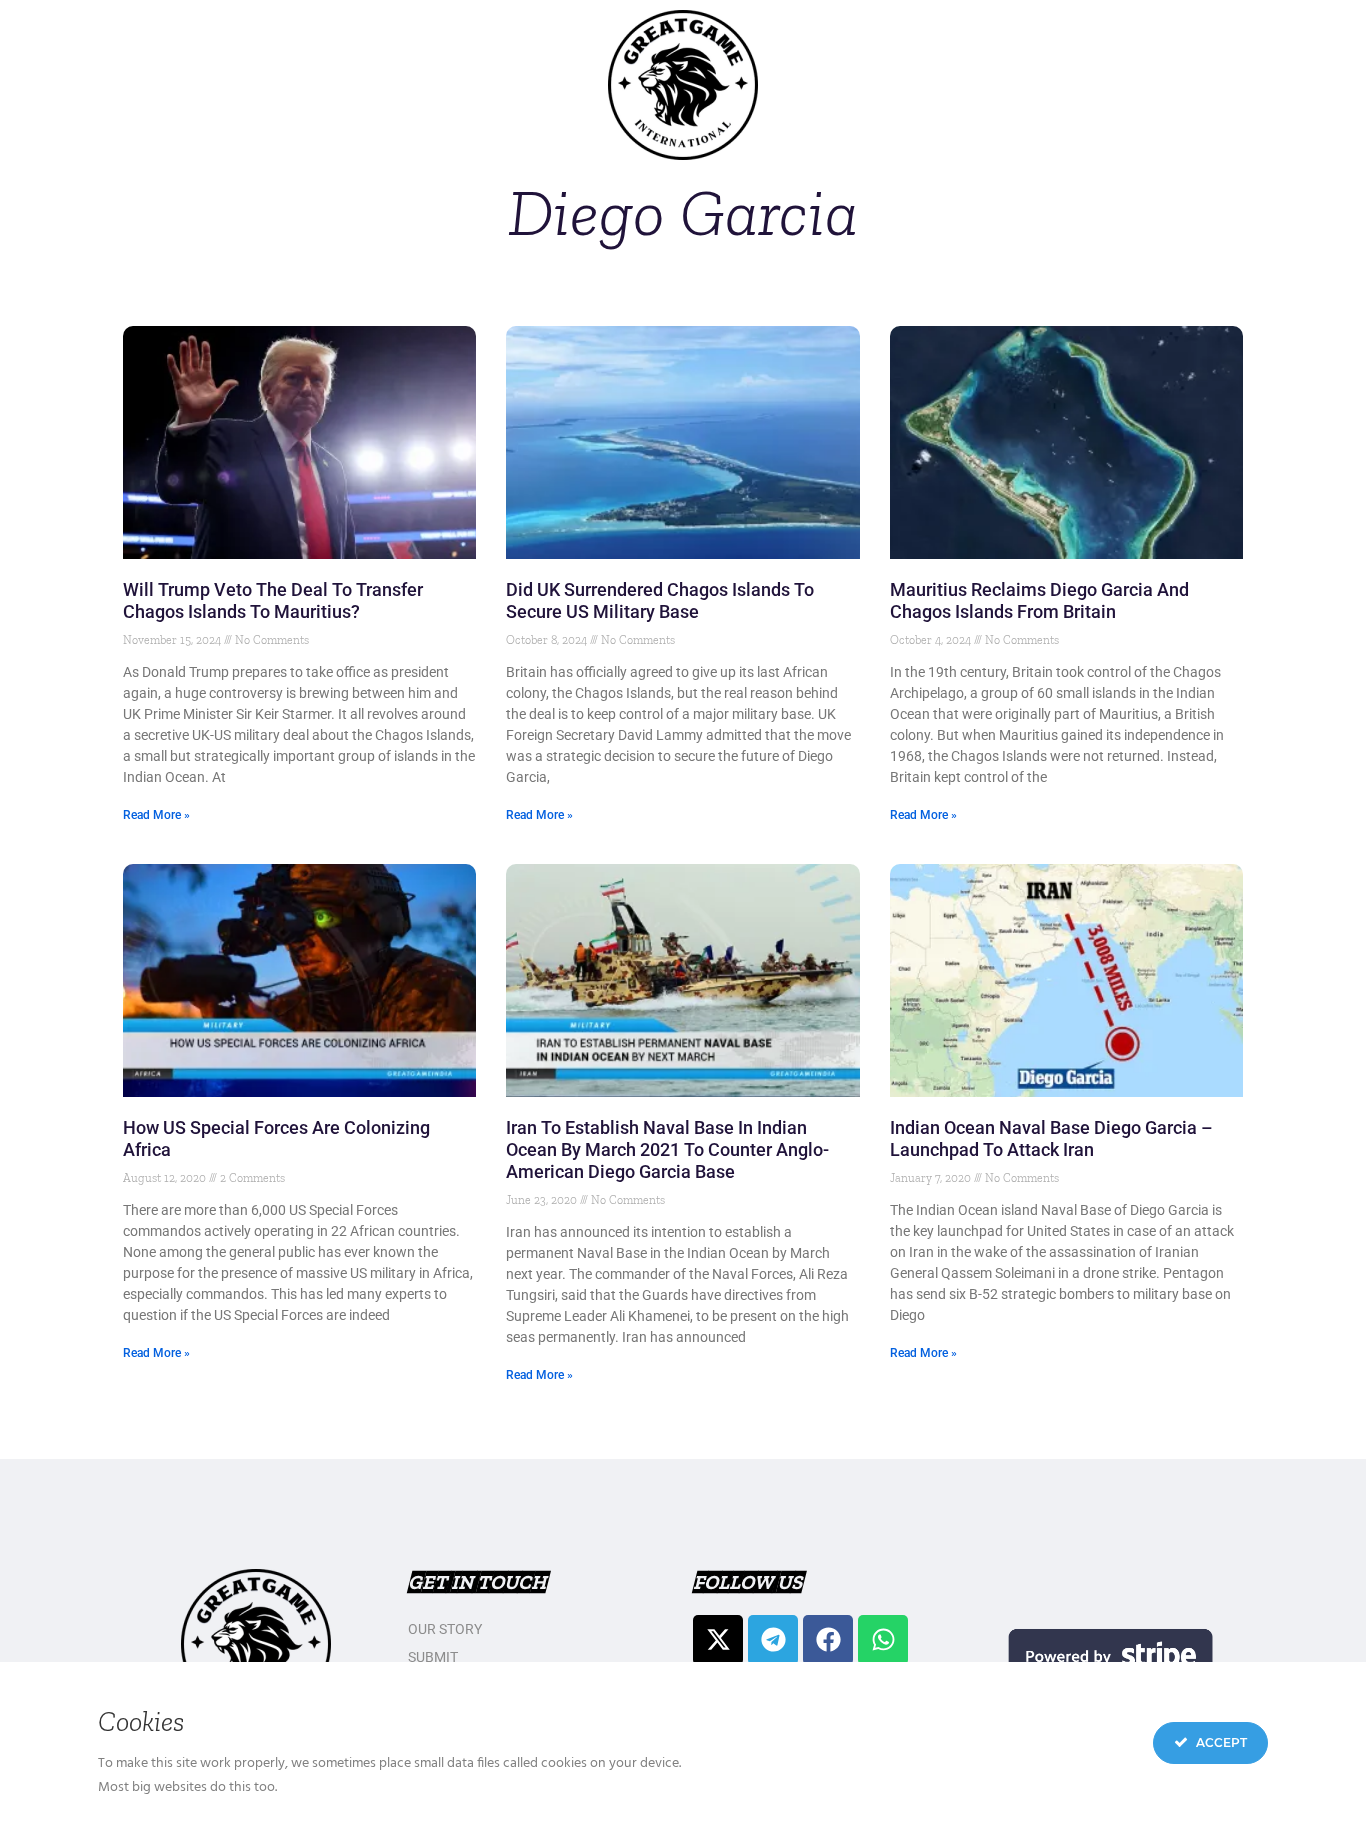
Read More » (156, 815)
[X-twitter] (718, 1640)
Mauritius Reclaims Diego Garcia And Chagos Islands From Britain (1039, 600)
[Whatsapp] (883, 1640)
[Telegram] (773, 1640)
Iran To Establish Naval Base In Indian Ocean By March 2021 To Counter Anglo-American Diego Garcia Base (667, 1149)
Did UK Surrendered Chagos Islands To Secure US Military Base (660, 600)
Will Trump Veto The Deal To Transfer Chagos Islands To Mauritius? (273, 600)
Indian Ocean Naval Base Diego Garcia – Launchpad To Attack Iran (1051, 1138)
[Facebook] (828, 1640)
